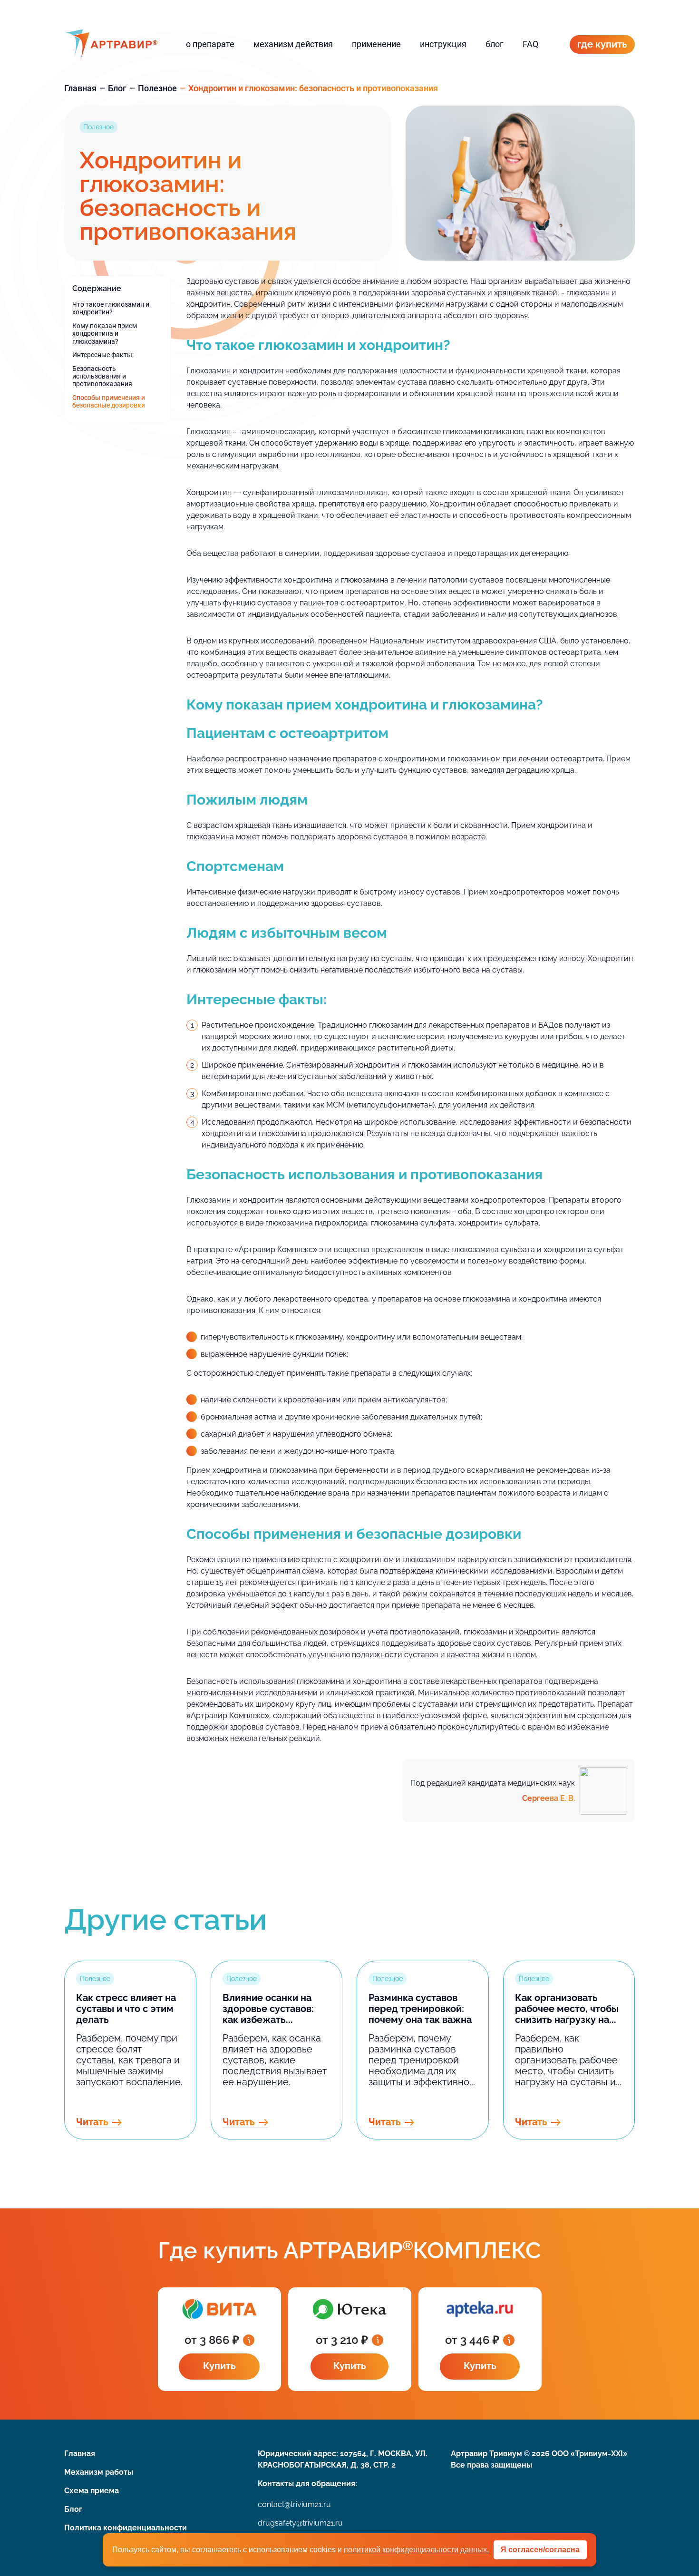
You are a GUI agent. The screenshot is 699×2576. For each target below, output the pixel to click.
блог (495, 44)
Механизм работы (99, 2472)
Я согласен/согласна (540, 2550)
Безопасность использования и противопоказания (102, 376)
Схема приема (92, 2491)
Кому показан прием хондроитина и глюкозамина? (105, 334)
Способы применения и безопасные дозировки (109, 401)
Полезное (157, 88)
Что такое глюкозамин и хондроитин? (111, 308)
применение (376, 44)
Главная (80, 88)
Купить (219, 2366)
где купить (602, 44)
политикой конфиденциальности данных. (416, 2550)
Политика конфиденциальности (126, 2528)
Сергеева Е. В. (549, 1798)
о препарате (210, 44)
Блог (117, 88)
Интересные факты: (103, 355)
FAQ (530, 44)
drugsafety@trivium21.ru (300, 2523)
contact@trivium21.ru (294, 2504)
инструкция (443, 44)
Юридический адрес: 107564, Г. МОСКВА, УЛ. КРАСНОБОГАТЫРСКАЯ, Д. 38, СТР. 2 (343, 2459)
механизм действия (293, 44)
